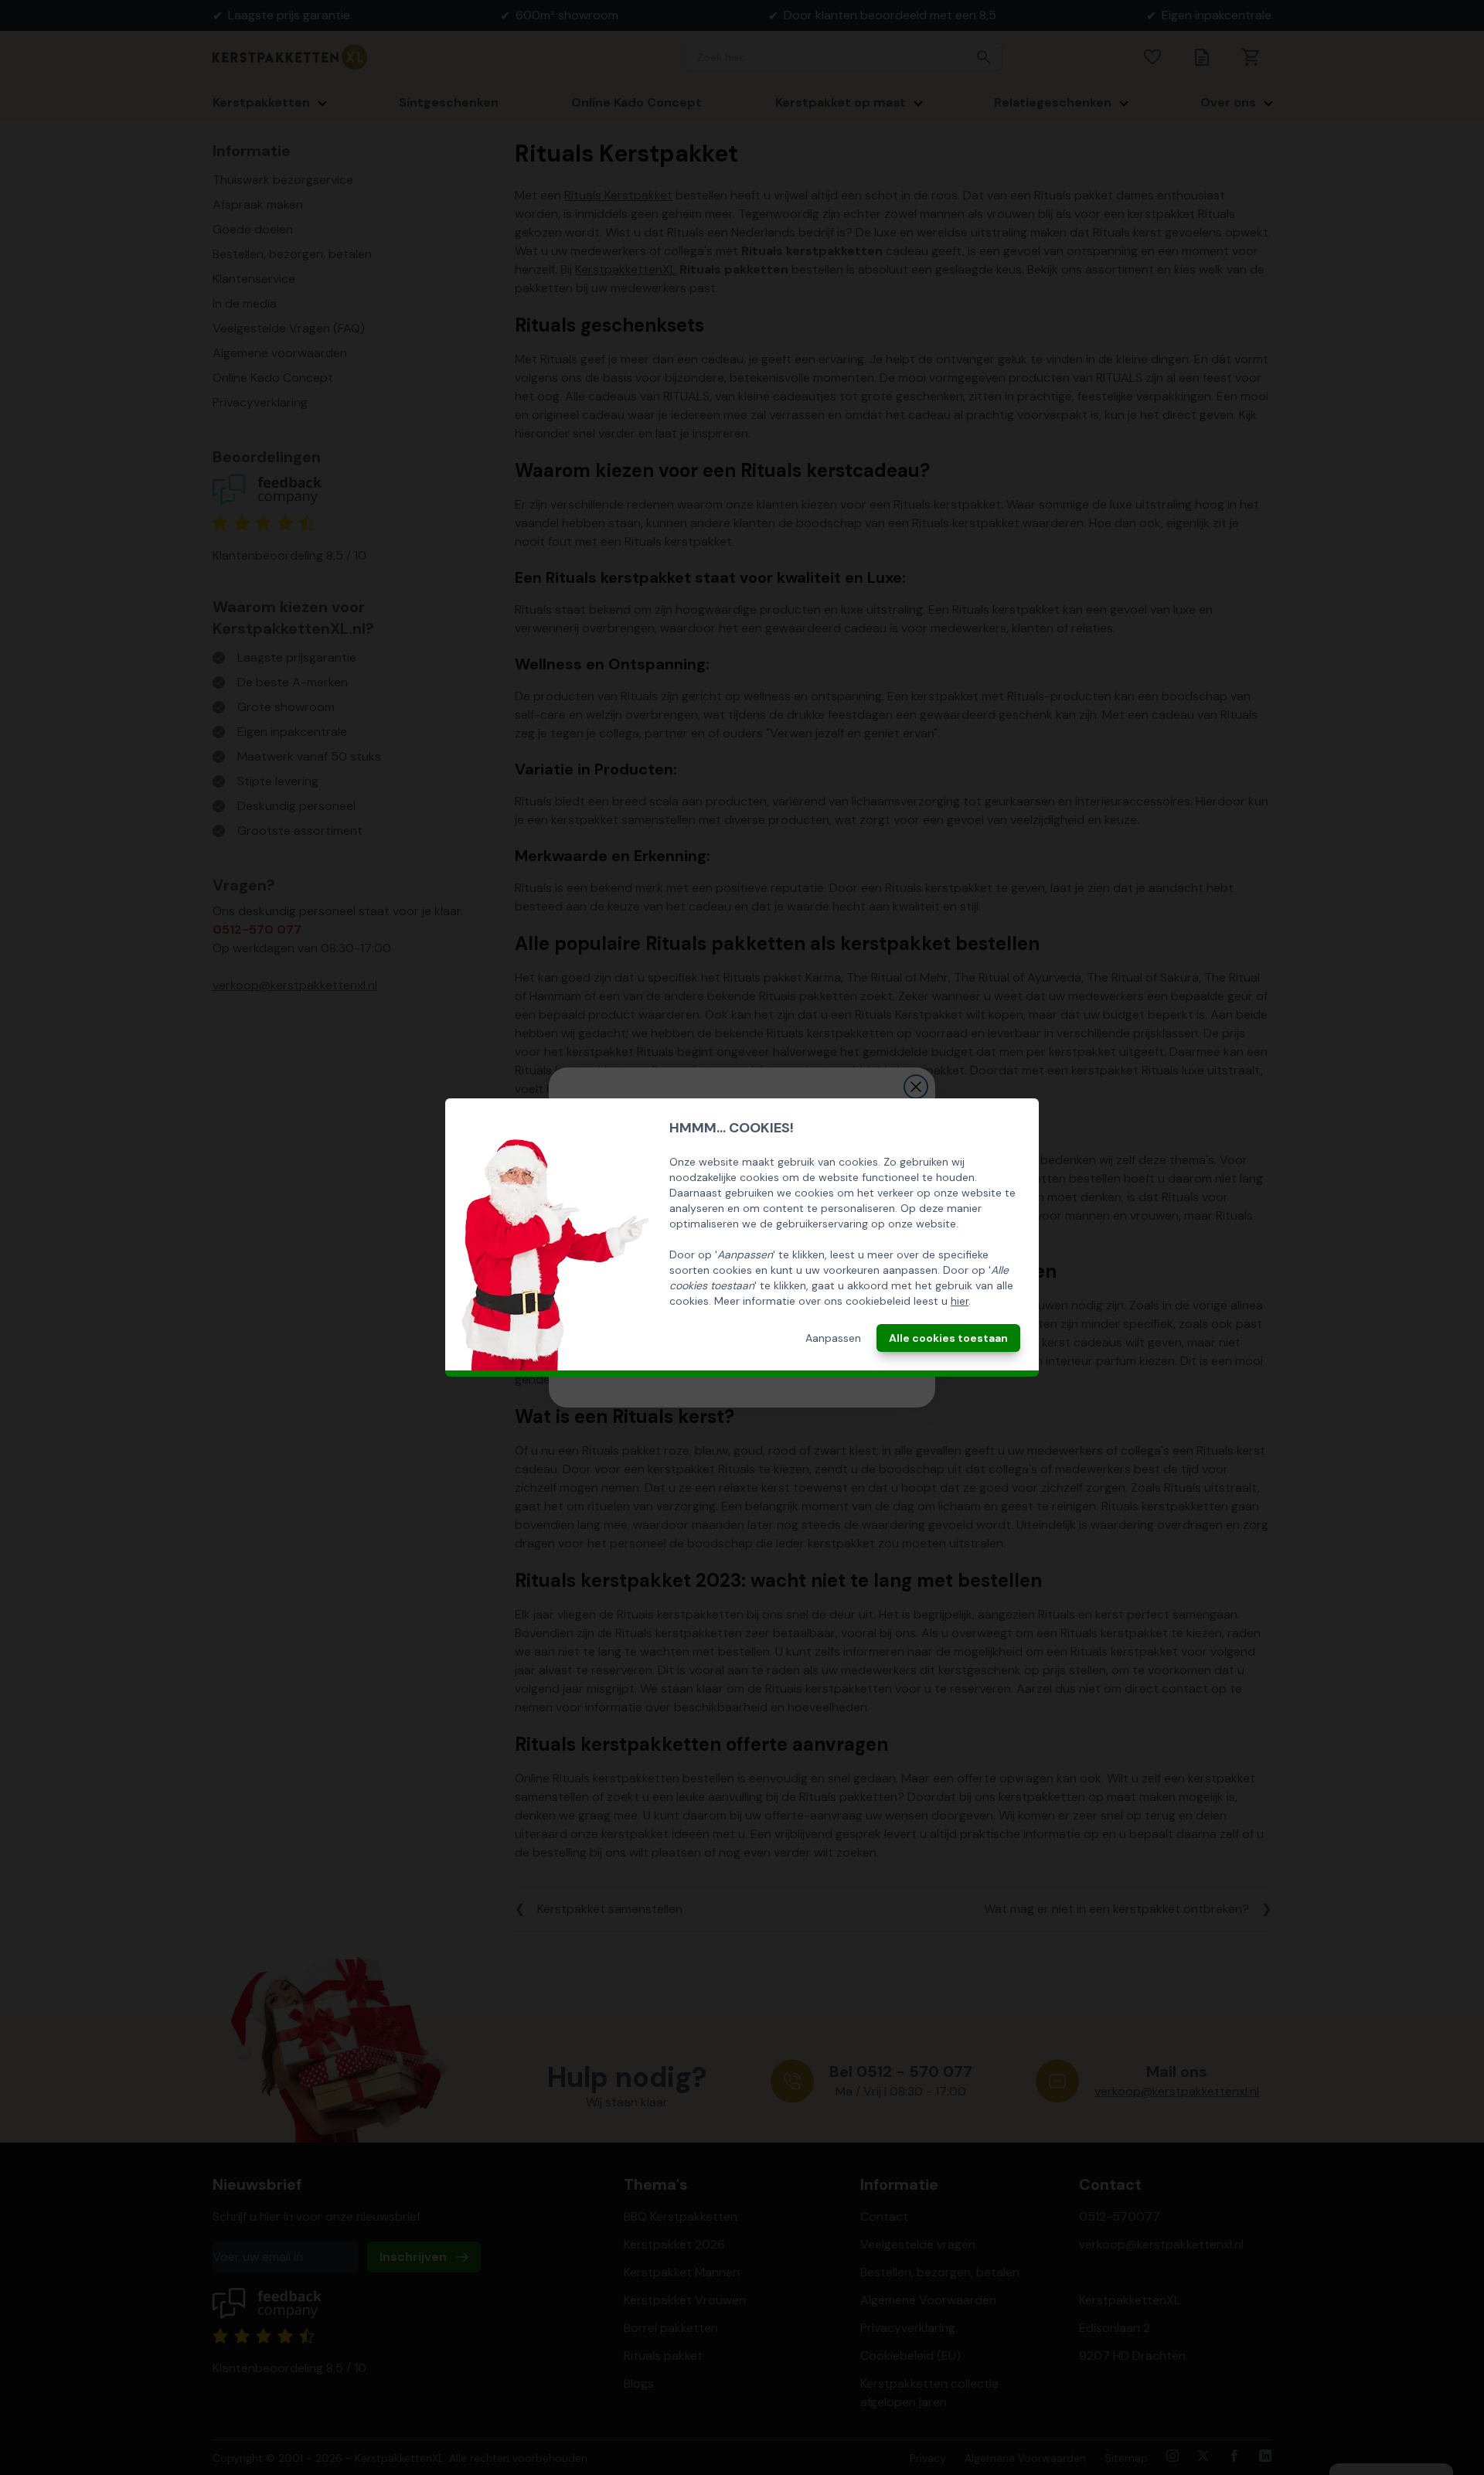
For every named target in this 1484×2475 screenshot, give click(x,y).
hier (960, 1301)
